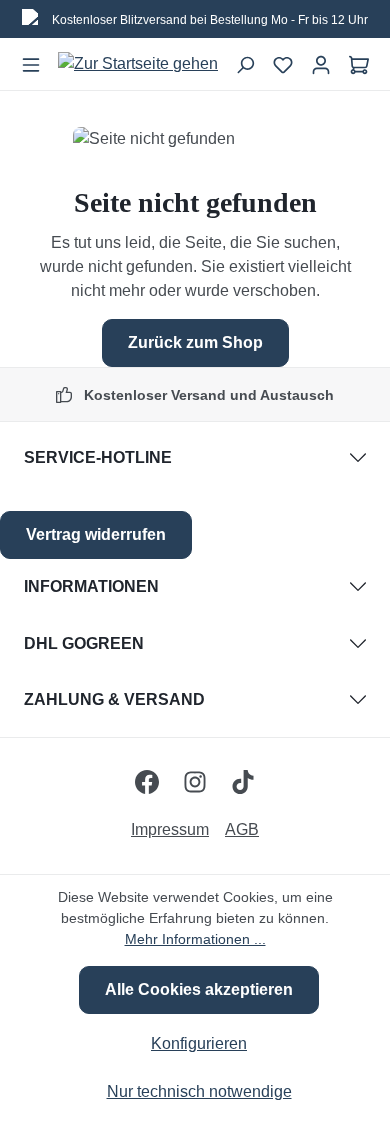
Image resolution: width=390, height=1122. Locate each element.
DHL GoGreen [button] (84, 643)
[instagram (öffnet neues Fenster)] (195, 782)
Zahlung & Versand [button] (114, 699)
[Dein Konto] (321, 64)
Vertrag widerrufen (96, 534)
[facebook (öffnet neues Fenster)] (147, 782)
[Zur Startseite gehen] (138, 64)
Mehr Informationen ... (195, 939)
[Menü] (31, 64)
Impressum (170, 829)
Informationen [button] (91, 586)
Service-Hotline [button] (98, 457)
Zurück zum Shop (195, 342)
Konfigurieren (199, 1043)
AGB (242, 829)
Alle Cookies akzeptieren (199, 989)
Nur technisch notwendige (199, 1091)
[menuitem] (178, 830)
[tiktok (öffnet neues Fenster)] (243, 782)
